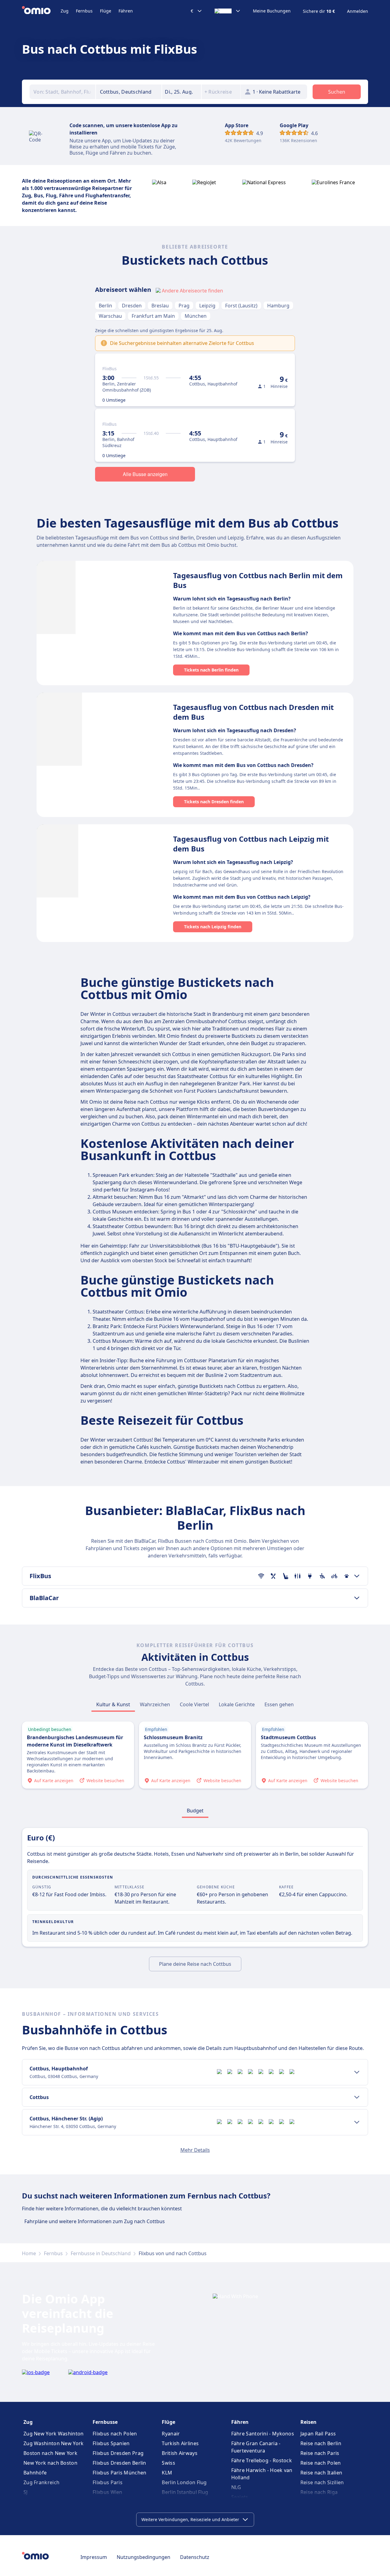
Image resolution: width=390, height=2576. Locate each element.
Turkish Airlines (180, 2443)
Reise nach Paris (320, 2453)
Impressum (94, 2557)
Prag (184, 306)
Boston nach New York (50, 2453)
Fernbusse (105, 2422)
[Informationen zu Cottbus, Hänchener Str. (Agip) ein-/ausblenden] (357, 2122)
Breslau (160, 306)
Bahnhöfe (35, 2473)
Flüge (106, 11)
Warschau (110, 316)
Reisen (308, 2422)
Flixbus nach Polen (115, 2434)
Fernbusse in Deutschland (101, 2253)
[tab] (113, 1704)
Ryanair (171, 2434)
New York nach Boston (50, 2463)
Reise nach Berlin (321, 2443)
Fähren (126, 11)
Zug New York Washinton (54, 2434)
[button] (182, 92)
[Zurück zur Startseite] (41, 11)
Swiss (168, 2463)
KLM (167, 2473)
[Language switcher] (228, 11)
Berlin (105, 306)
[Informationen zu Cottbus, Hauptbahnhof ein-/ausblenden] (357, 2072)
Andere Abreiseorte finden (192, 291)
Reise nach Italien (321, 2473)
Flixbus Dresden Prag (118, 2453)
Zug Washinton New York (54, 2443)
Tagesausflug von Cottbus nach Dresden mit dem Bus (253, 712)
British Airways (180, 2453)
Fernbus (84, 11)
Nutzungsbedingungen (144, 2557)
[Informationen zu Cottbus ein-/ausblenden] (357, 2097)
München (196, 316)
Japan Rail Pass (318, 2434)
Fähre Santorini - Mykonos (263, 2434)
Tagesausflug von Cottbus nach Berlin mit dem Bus (258, 580)
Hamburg (278, 306)
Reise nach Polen (321, 2463)
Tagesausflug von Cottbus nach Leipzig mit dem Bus (251, 844)
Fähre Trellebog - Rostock (262, 2460)
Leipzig (207, 306)
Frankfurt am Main (153, 316)
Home (29, 2253)
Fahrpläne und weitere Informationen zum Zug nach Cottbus (95, 2221)
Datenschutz (195, 2557)
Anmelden (358, 11)
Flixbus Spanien (111, 2443)
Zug (65, 11)
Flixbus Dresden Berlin (119, 2463)
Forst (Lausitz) (241, 306)
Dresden (132, 306)
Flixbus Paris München (119, 2473)
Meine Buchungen (272, 11)
